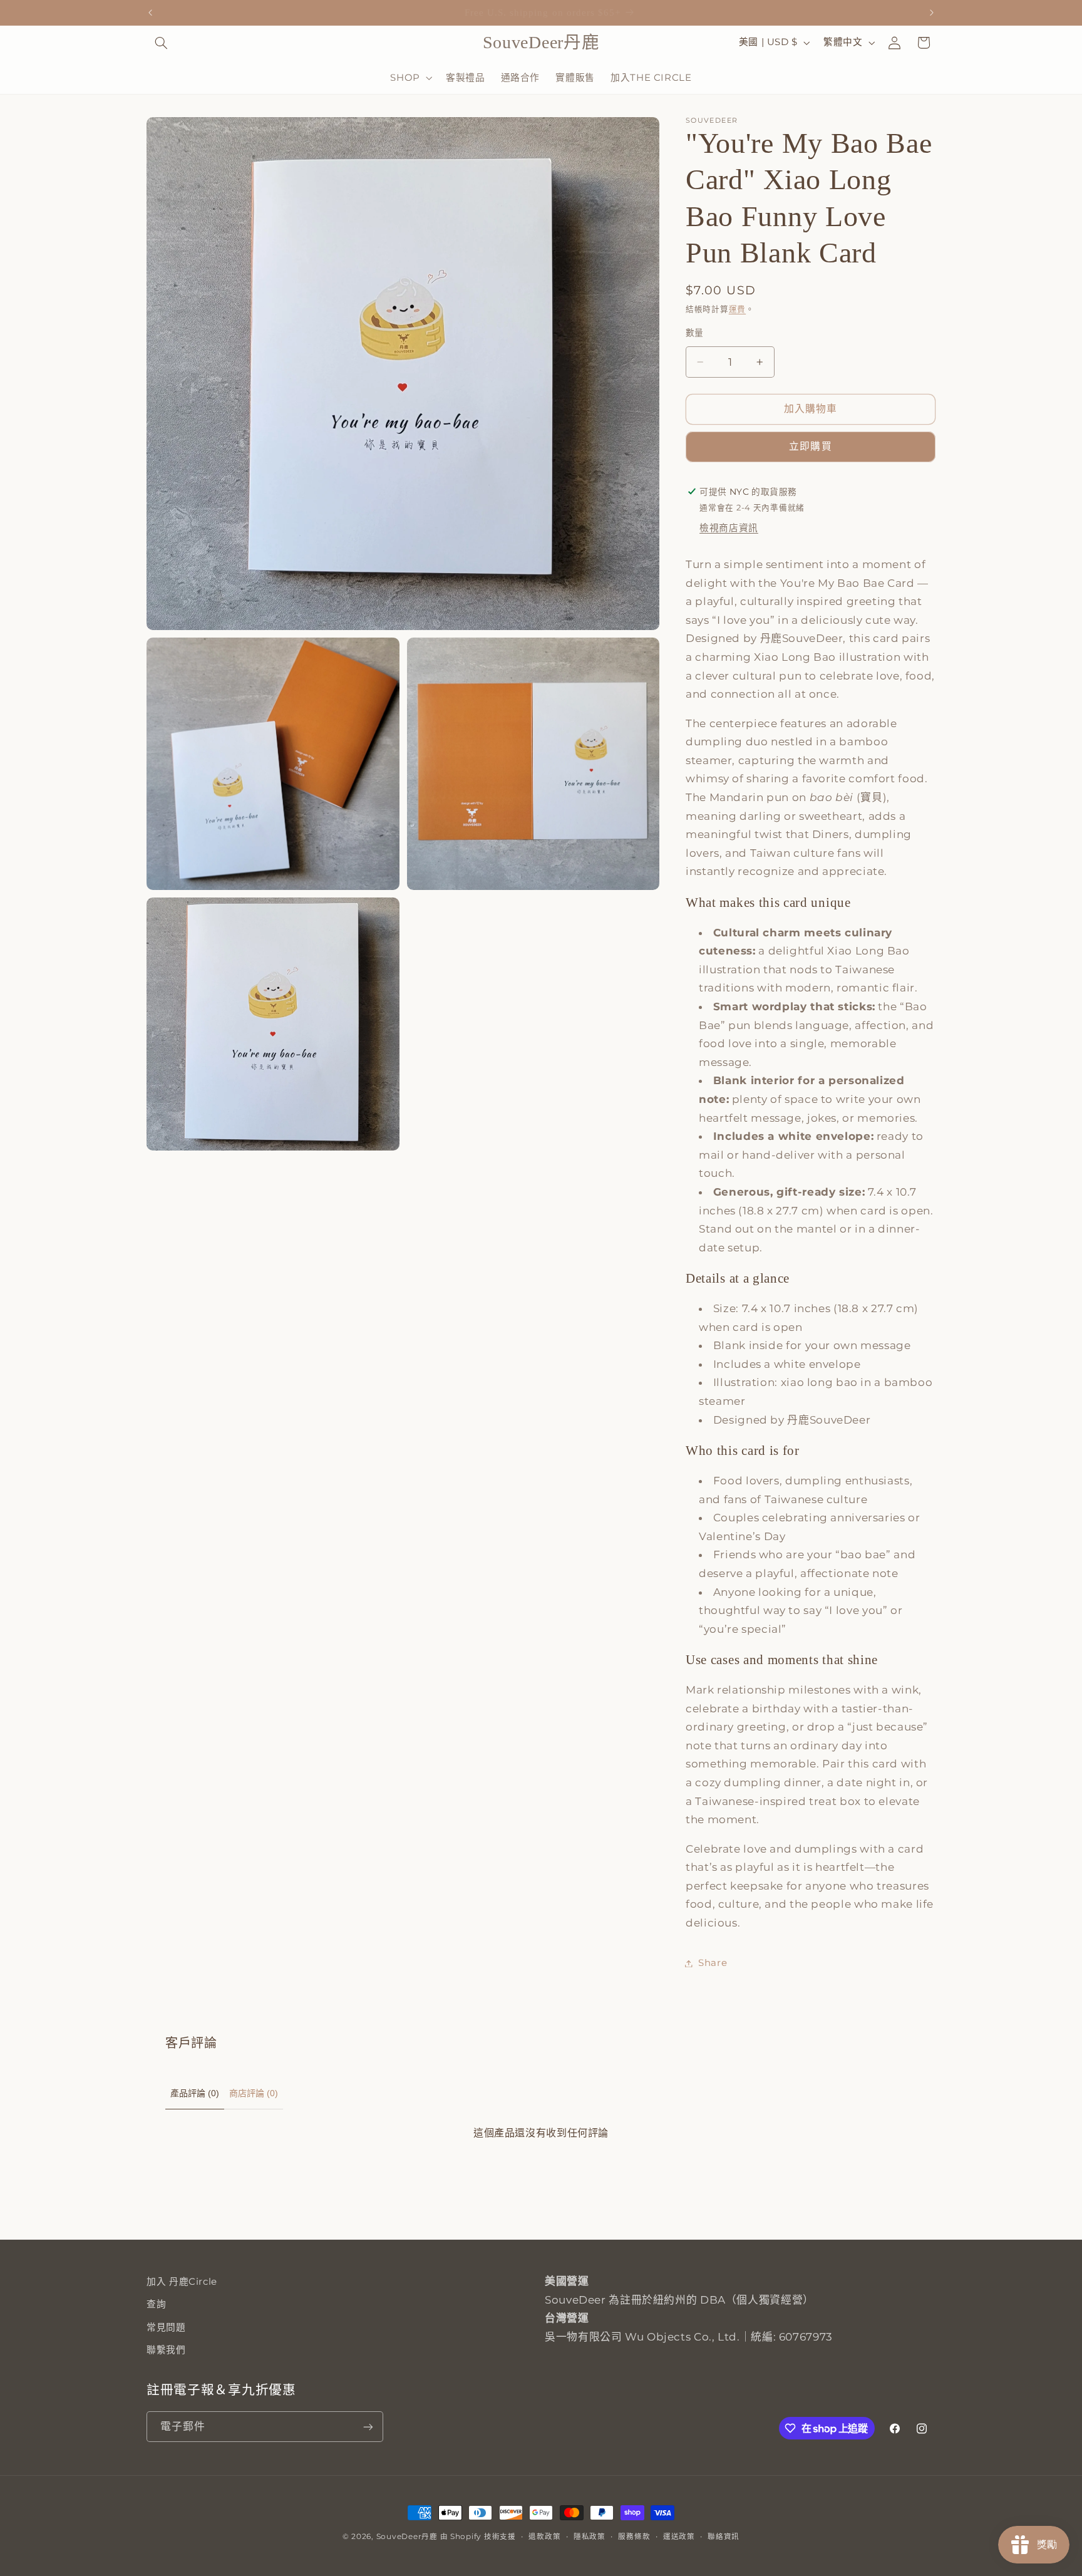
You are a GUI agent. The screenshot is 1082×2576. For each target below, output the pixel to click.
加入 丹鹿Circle (182, 2282)
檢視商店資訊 (729, 529)
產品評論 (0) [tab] (195, 2093)
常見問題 (166, 2327)
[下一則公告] (932, 13)
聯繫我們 (166, 2350)
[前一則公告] (150, 13)
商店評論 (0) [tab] (254, 2093)
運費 (737, 309)
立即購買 (810, 447)
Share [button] (713, 1963)
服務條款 (634, 2537)
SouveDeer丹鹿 (407, 2537)
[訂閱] (368, 2427)
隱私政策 (590, 2537)
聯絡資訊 (724, 2537)
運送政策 (679, 2537)
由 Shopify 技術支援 (478, 2537)
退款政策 (544, 2537)
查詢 (156, 2304)
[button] (161, 43)
